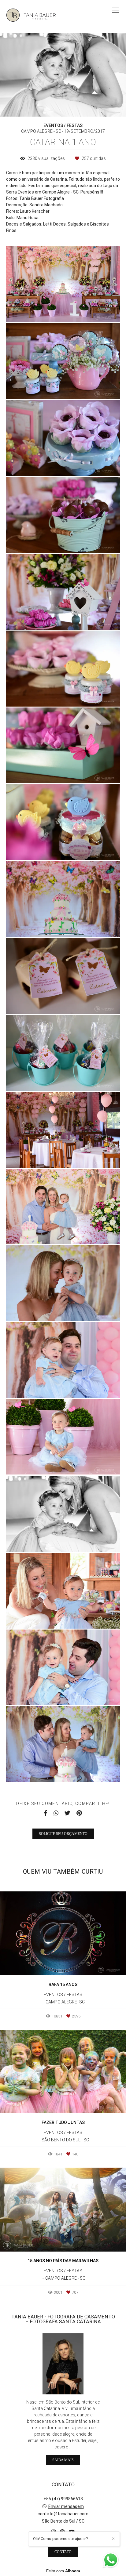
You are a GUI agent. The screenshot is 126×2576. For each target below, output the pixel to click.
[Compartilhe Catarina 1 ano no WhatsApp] (56, 1813)
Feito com (63, 2571)
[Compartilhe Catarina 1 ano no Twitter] (67, 1813)
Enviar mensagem (66, 2506)
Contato (63, 2552)
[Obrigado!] (45, 309)
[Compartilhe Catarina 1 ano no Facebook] (46, 1813)
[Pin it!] (81, 309)
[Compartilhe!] (63, 309)
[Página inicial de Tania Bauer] (31, 16)
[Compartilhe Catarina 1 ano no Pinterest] (79, 1813)
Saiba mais (63, 2460)
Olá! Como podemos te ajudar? (61, 2539)
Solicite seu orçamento (63, 1834)
